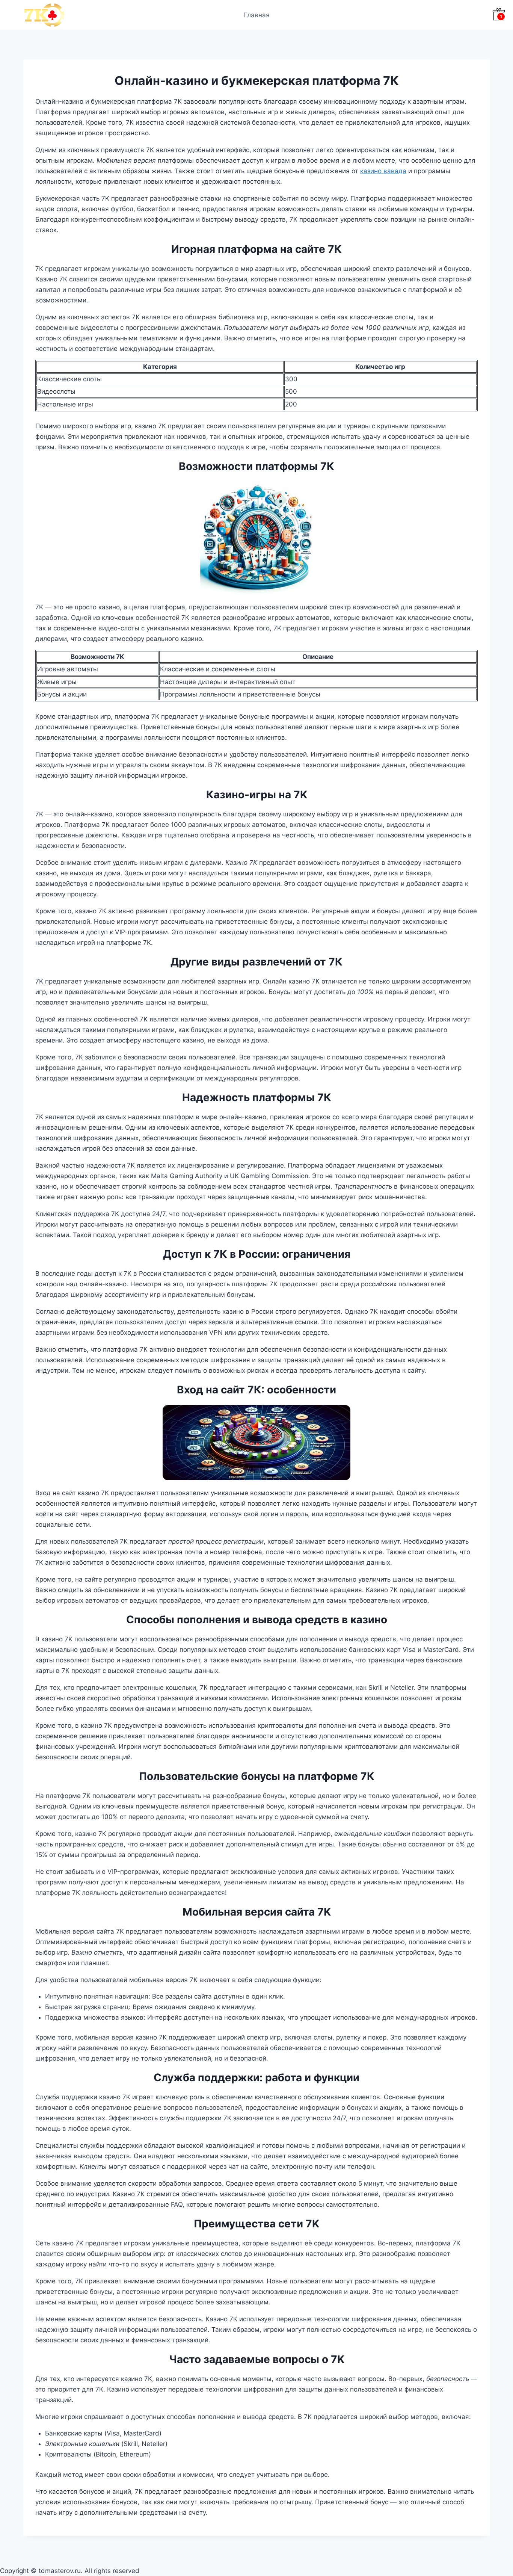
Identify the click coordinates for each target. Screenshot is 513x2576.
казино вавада (383, 171)
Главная (256, 15)
